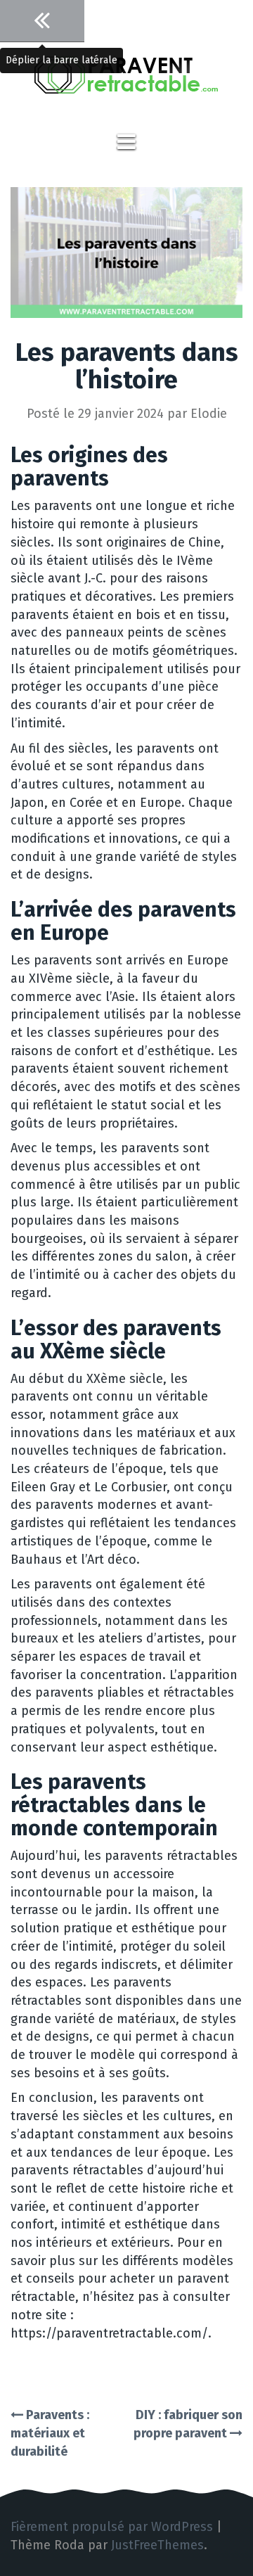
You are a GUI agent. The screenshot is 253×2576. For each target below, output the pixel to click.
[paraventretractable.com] (126, 84)
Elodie (209, 414)
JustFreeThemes (157, 2545)
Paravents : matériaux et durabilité (50, 2433)
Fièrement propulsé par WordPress (112, 2527)
